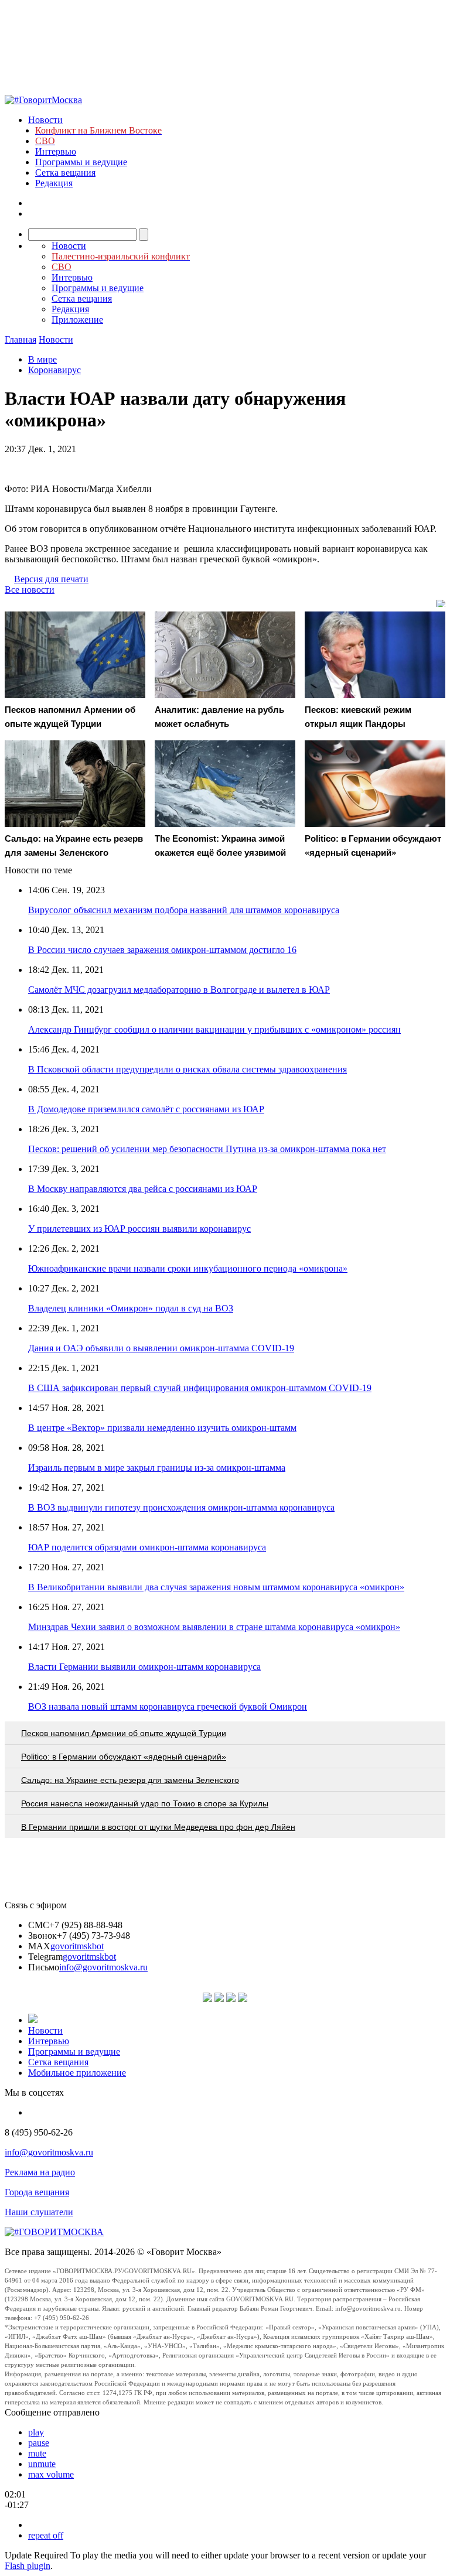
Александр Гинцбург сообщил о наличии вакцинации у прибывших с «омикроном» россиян (214, 1029)
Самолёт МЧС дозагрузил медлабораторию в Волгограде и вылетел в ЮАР (179, 990)
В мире (42, 359)
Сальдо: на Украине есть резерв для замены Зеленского (130, 1780)
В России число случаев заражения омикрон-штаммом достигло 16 (162, 950)
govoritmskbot (77, 1946)
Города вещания (37, 2192)
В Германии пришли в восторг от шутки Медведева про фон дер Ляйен (158, 1827)
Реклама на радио (40, 2172)
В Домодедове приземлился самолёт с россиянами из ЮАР (146, 1109)
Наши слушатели (39, 2212)
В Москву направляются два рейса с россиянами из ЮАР (143, 1189)
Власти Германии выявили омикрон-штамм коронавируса (144, 1667)
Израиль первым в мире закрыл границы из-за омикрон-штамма (157, 1468)
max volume (51, 2474)
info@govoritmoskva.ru (103, 1967)
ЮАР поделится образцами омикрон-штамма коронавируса (147, 1547)
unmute (42, 2464)
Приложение (77, 320)
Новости (45, 120)
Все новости (30, 590)
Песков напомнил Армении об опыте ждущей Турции (124, 1733)
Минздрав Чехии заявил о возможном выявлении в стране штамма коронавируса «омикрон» (214, 1627)
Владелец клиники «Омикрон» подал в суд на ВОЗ (131, 1308)
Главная (21, 339)
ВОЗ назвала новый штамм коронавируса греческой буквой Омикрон (168, 1706)
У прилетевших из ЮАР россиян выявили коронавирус (139, 1229)
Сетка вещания (65, 172)
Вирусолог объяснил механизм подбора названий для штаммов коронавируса (184, 910)
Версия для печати (51, 579)
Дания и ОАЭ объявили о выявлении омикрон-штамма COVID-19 (161, 1348)
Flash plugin (28, 2566)
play (36, 2432)
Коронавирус (54, 370)
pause (39, 2443)
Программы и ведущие (81, 162)
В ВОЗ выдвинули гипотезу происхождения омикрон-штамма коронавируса (181, 1507)
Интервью (56, 151)
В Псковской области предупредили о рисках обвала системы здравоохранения (187, 1069)
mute (37, 2453)
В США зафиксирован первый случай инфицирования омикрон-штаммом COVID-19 (200, 1388)
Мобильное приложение (77, 2073)
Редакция (54, 183)
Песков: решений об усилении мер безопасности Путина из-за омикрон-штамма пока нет (207, 1149)
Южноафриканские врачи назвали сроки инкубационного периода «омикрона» (188, 1268)
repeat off (46, 2535)
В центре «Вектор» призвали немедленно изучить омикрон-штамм (162, 1428)
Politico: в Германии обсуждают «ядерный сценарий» (124, 1757)
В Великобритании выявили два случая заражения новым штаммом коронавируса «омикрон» (216, 1587)
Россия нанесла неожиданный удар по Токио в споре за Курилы (145, 1803)
